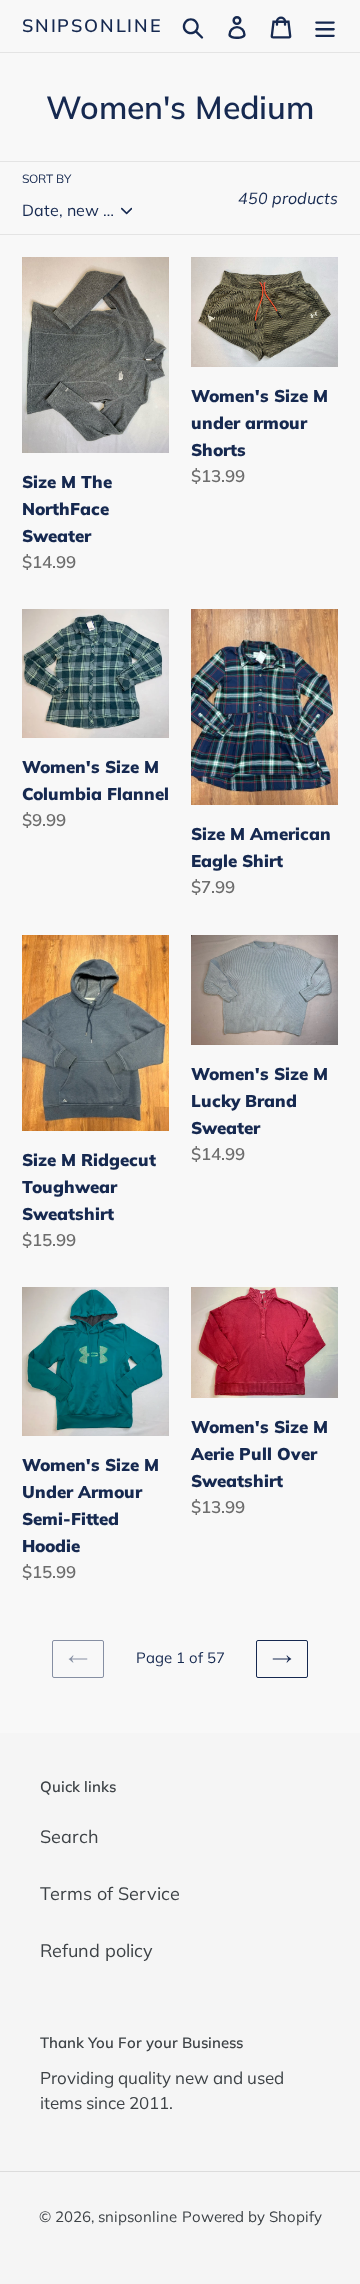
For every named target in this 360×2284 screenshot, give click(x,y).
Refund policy (96, 1950)
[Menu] (325, 25)
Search (69, 1836)
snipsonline (92, 26)
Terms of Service (110, 1893)
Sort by (46, 178)
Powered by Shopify (252, 2216)
